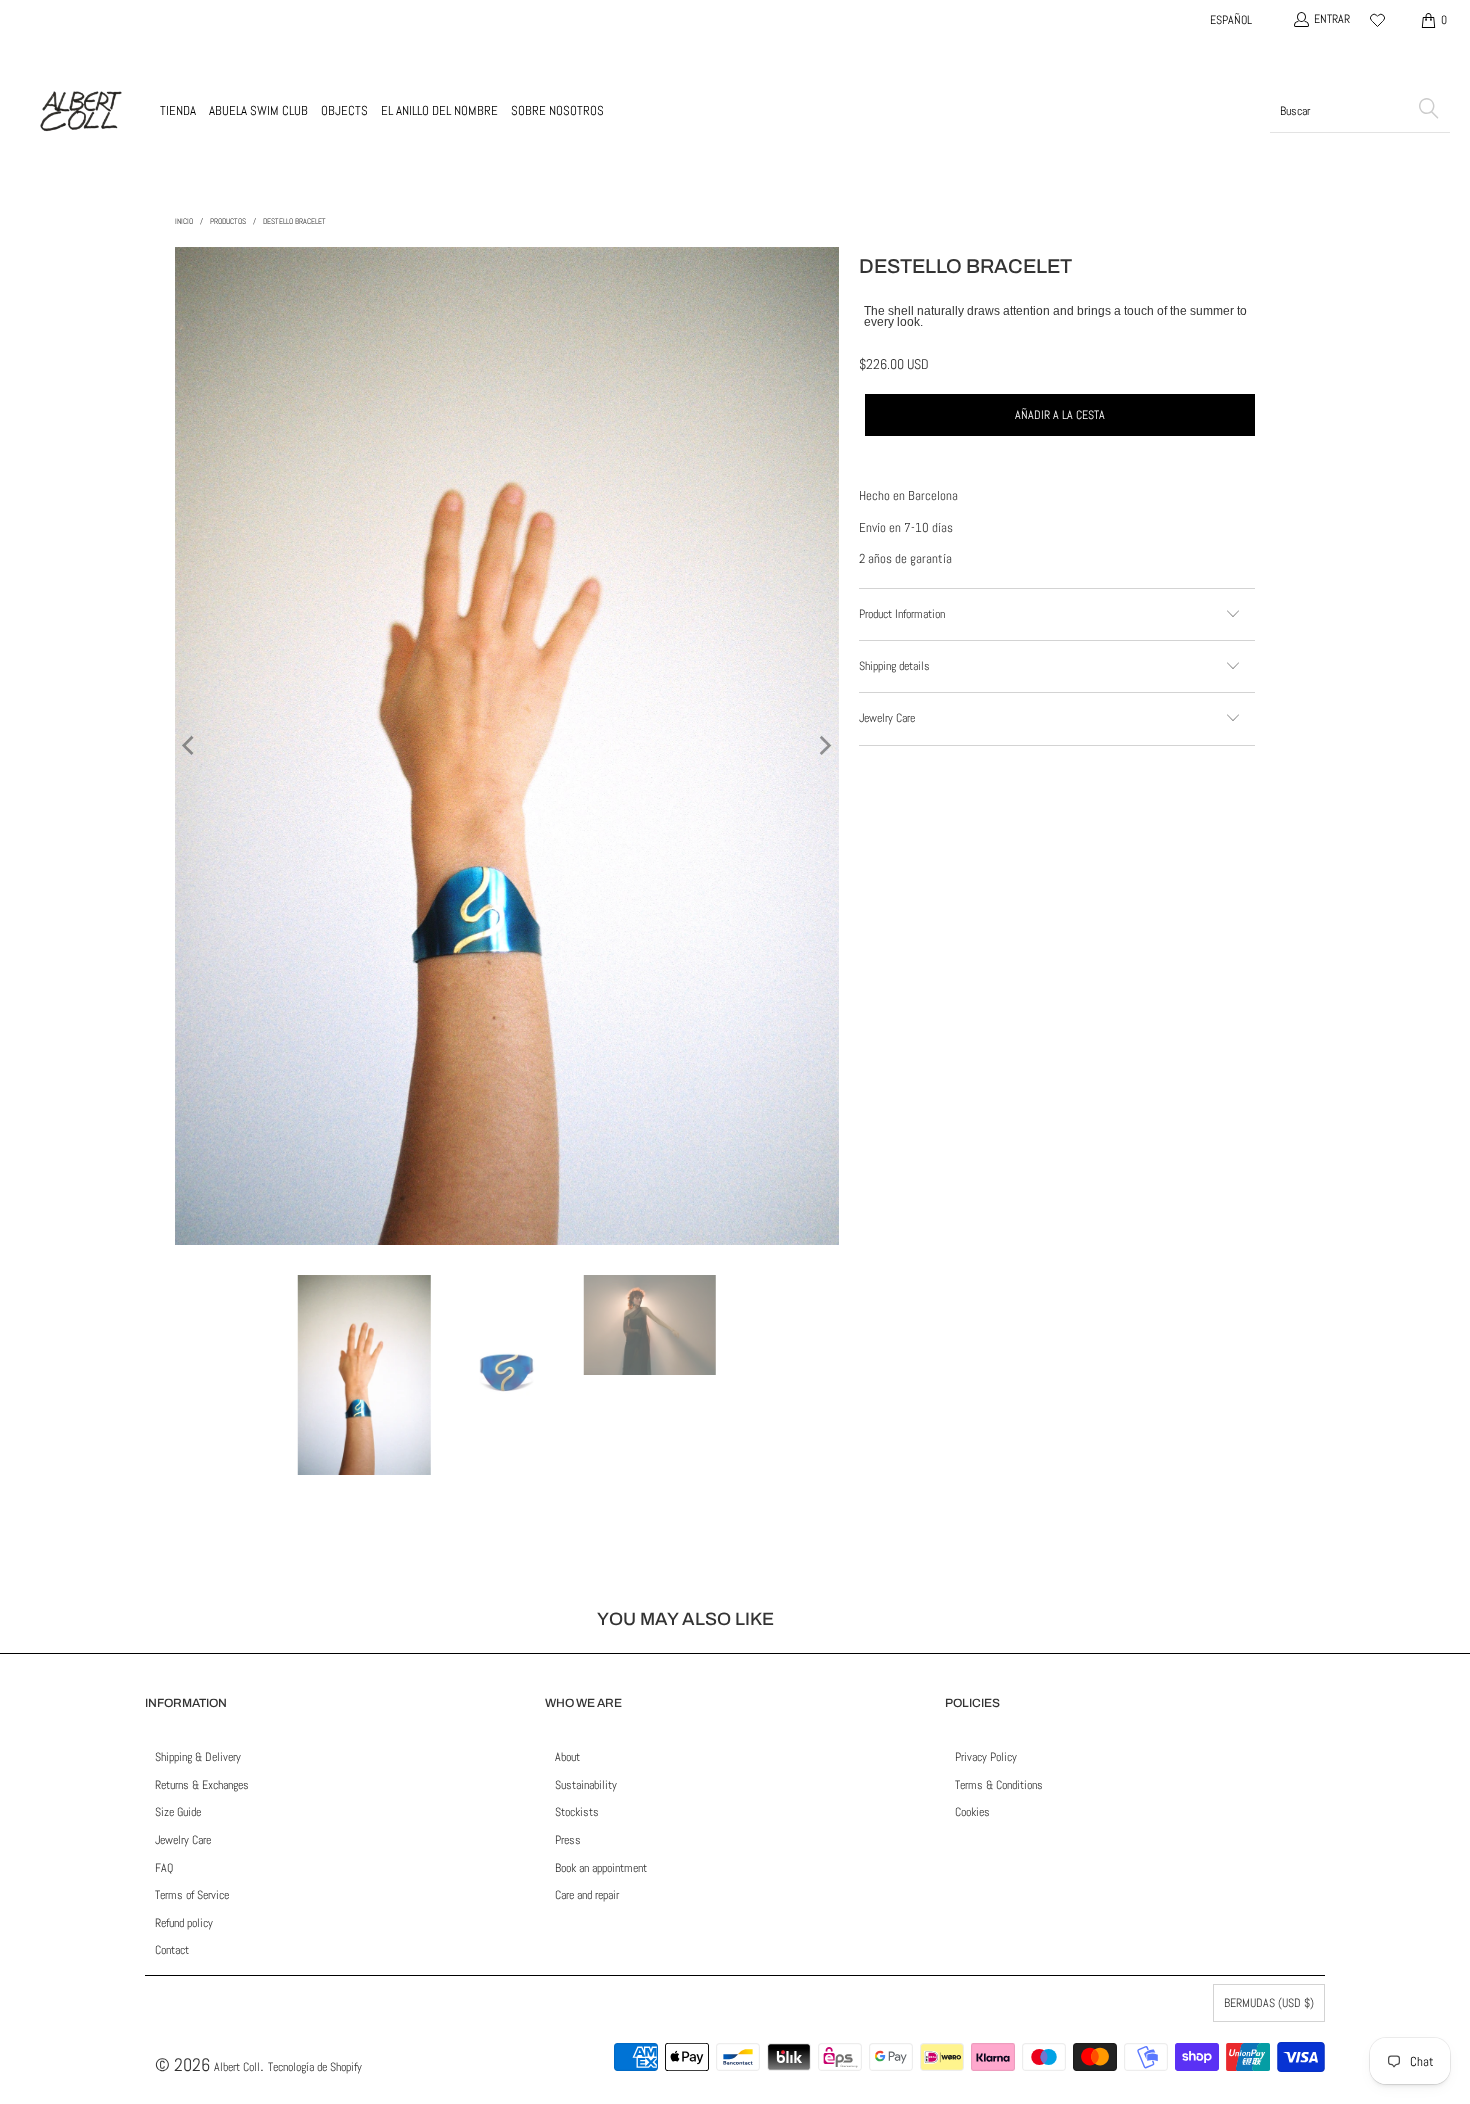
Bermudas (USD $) (1269, 2003)
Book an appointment (601, 1868)
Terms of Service (192, 1895)
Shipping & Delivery (198, 1757)
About (567, 1757)
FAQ (164, 1868)
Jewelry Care (183, 1840)
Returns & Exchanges (202, 1785)
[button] (178, 111)
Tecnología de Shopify (315, 2067)
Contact (172, 1950)
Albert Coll (237, 2067)
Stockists (577, 1812)
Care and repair (587, 1895)
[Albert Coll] (80, 111)
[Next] (824, 746)
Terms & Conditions (999, 1785)
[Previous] (190, 746)
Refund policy (184, 1923)
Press (568, 1840)
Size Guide (178, 1812)
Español (1231, 20)
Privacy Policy (986, 1757)
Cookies (972, 1812)
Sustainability (586, 1785)
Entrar (1332, 19)
